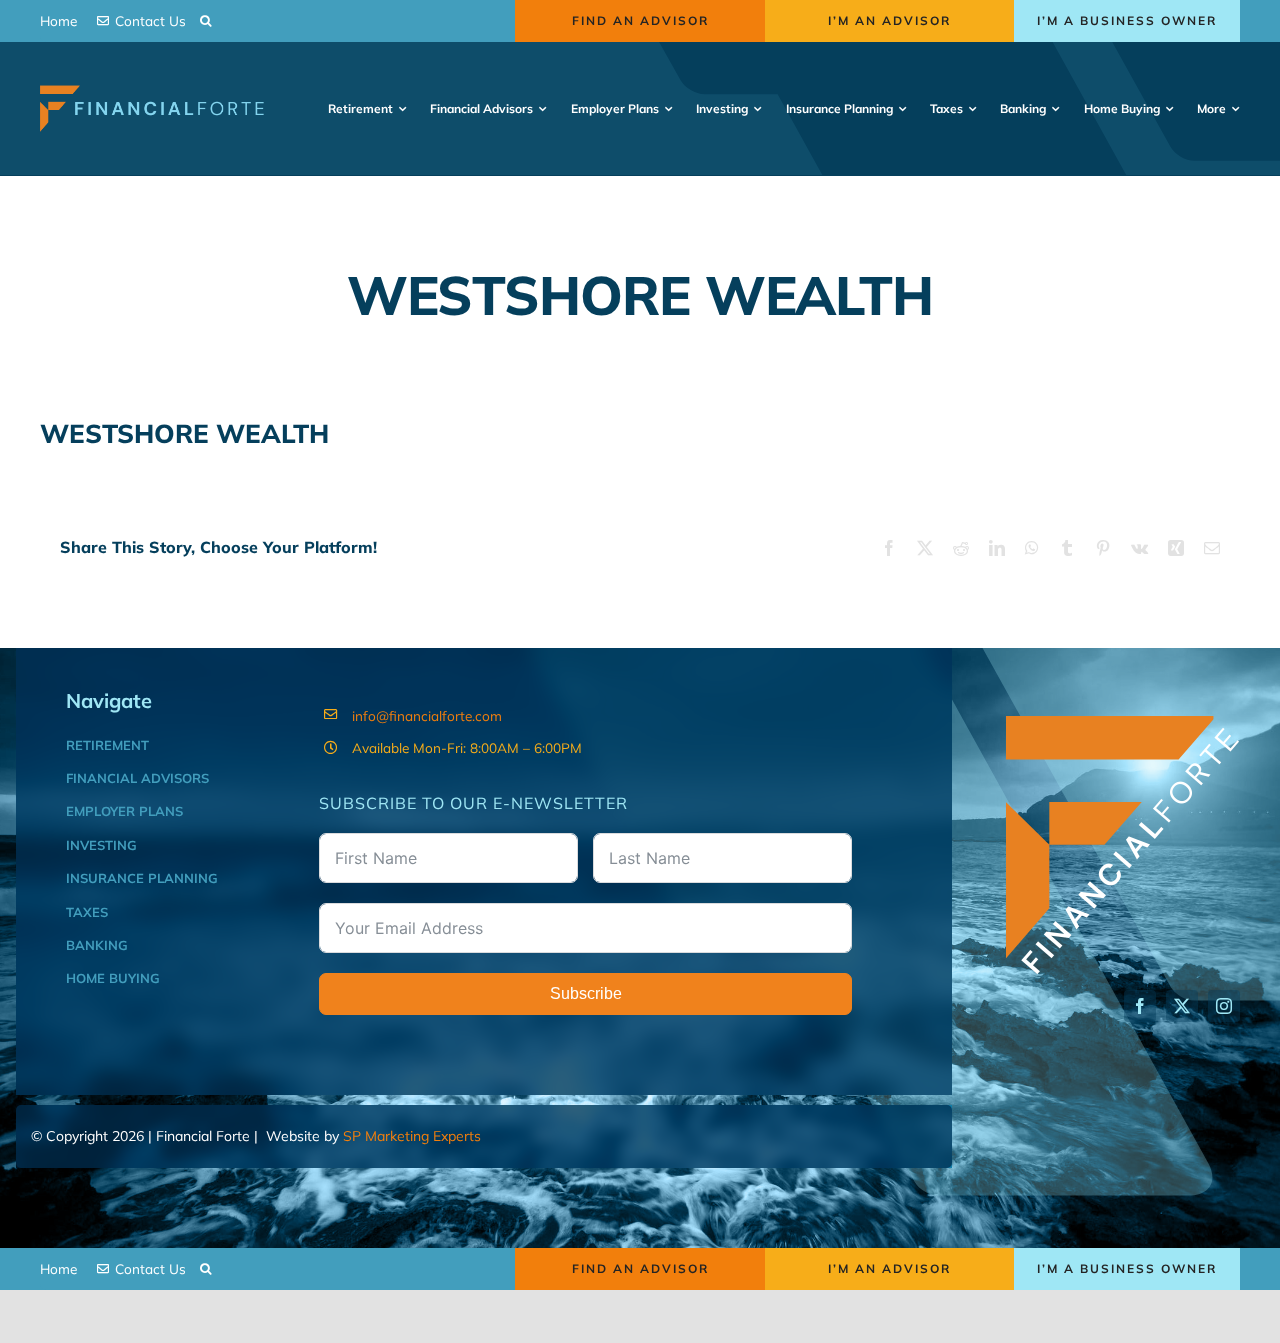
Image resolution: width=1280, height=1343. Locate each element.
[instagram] (1224, 1006)
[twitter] (1182, 1006)
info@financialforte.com (427, 715)
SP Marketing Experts (412, 1136)
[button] (205, 21)
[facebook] (1140, 1006)
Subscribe (586, 993)
